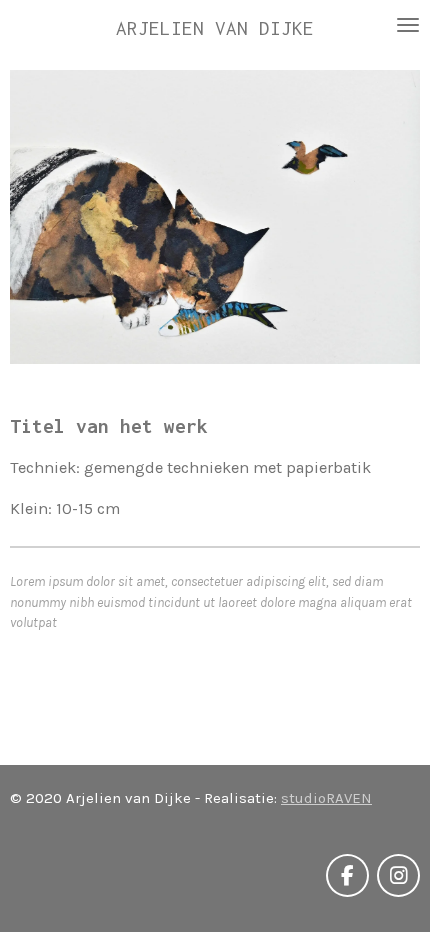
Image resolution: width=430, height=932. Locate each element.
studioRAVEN (326, 798)
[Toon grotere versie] (215, 217)
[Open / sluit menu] (408, 25)
